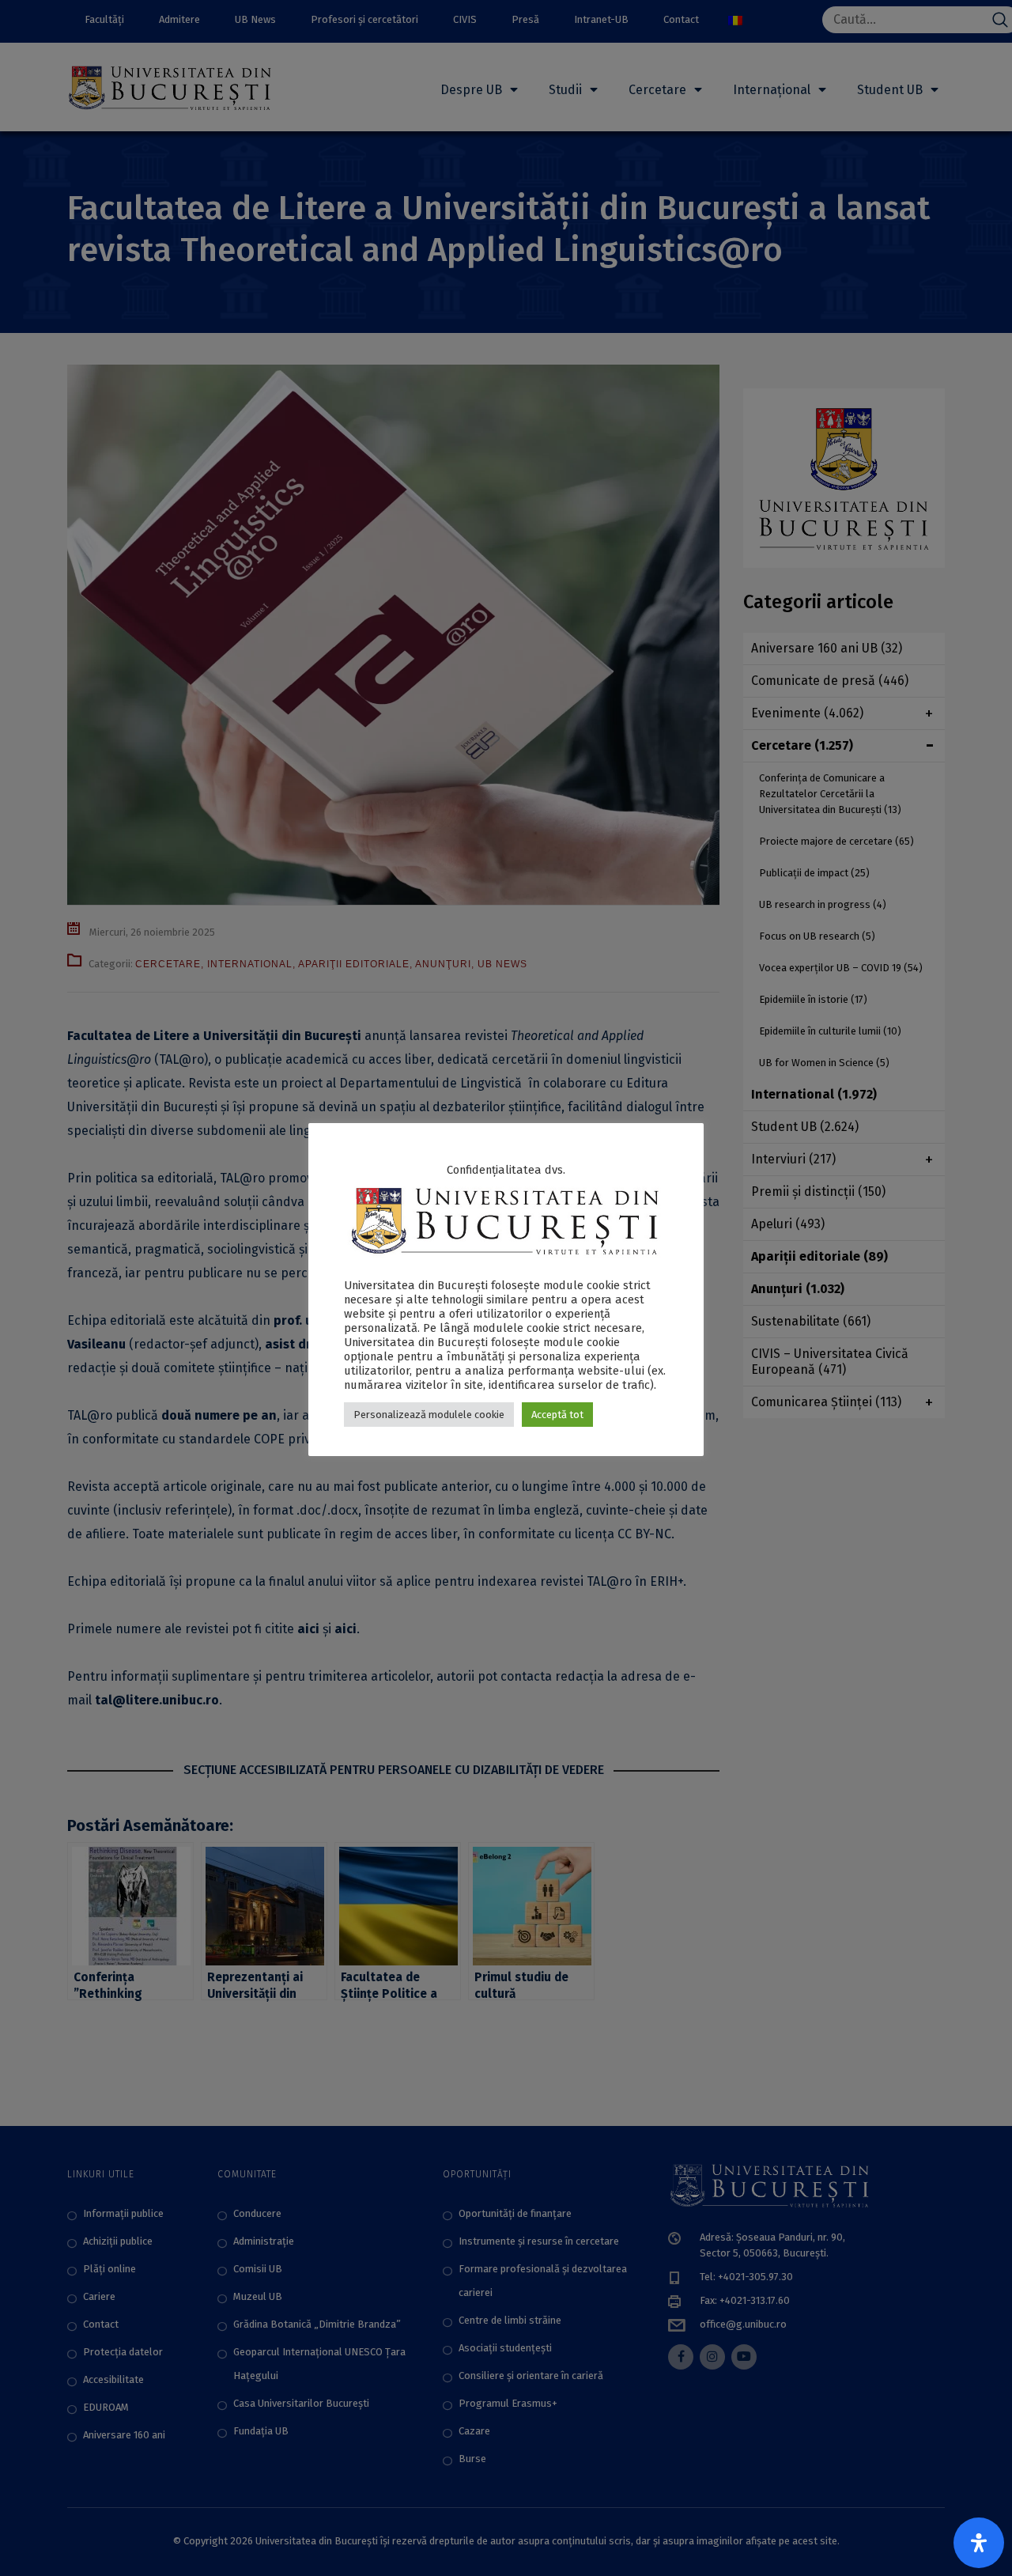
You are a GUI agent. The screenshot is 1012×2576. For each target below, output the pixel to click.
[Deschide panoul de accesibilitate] (979, 2543)
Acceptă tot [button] (557, 1415)
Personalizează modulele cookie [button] (429, 1415)
